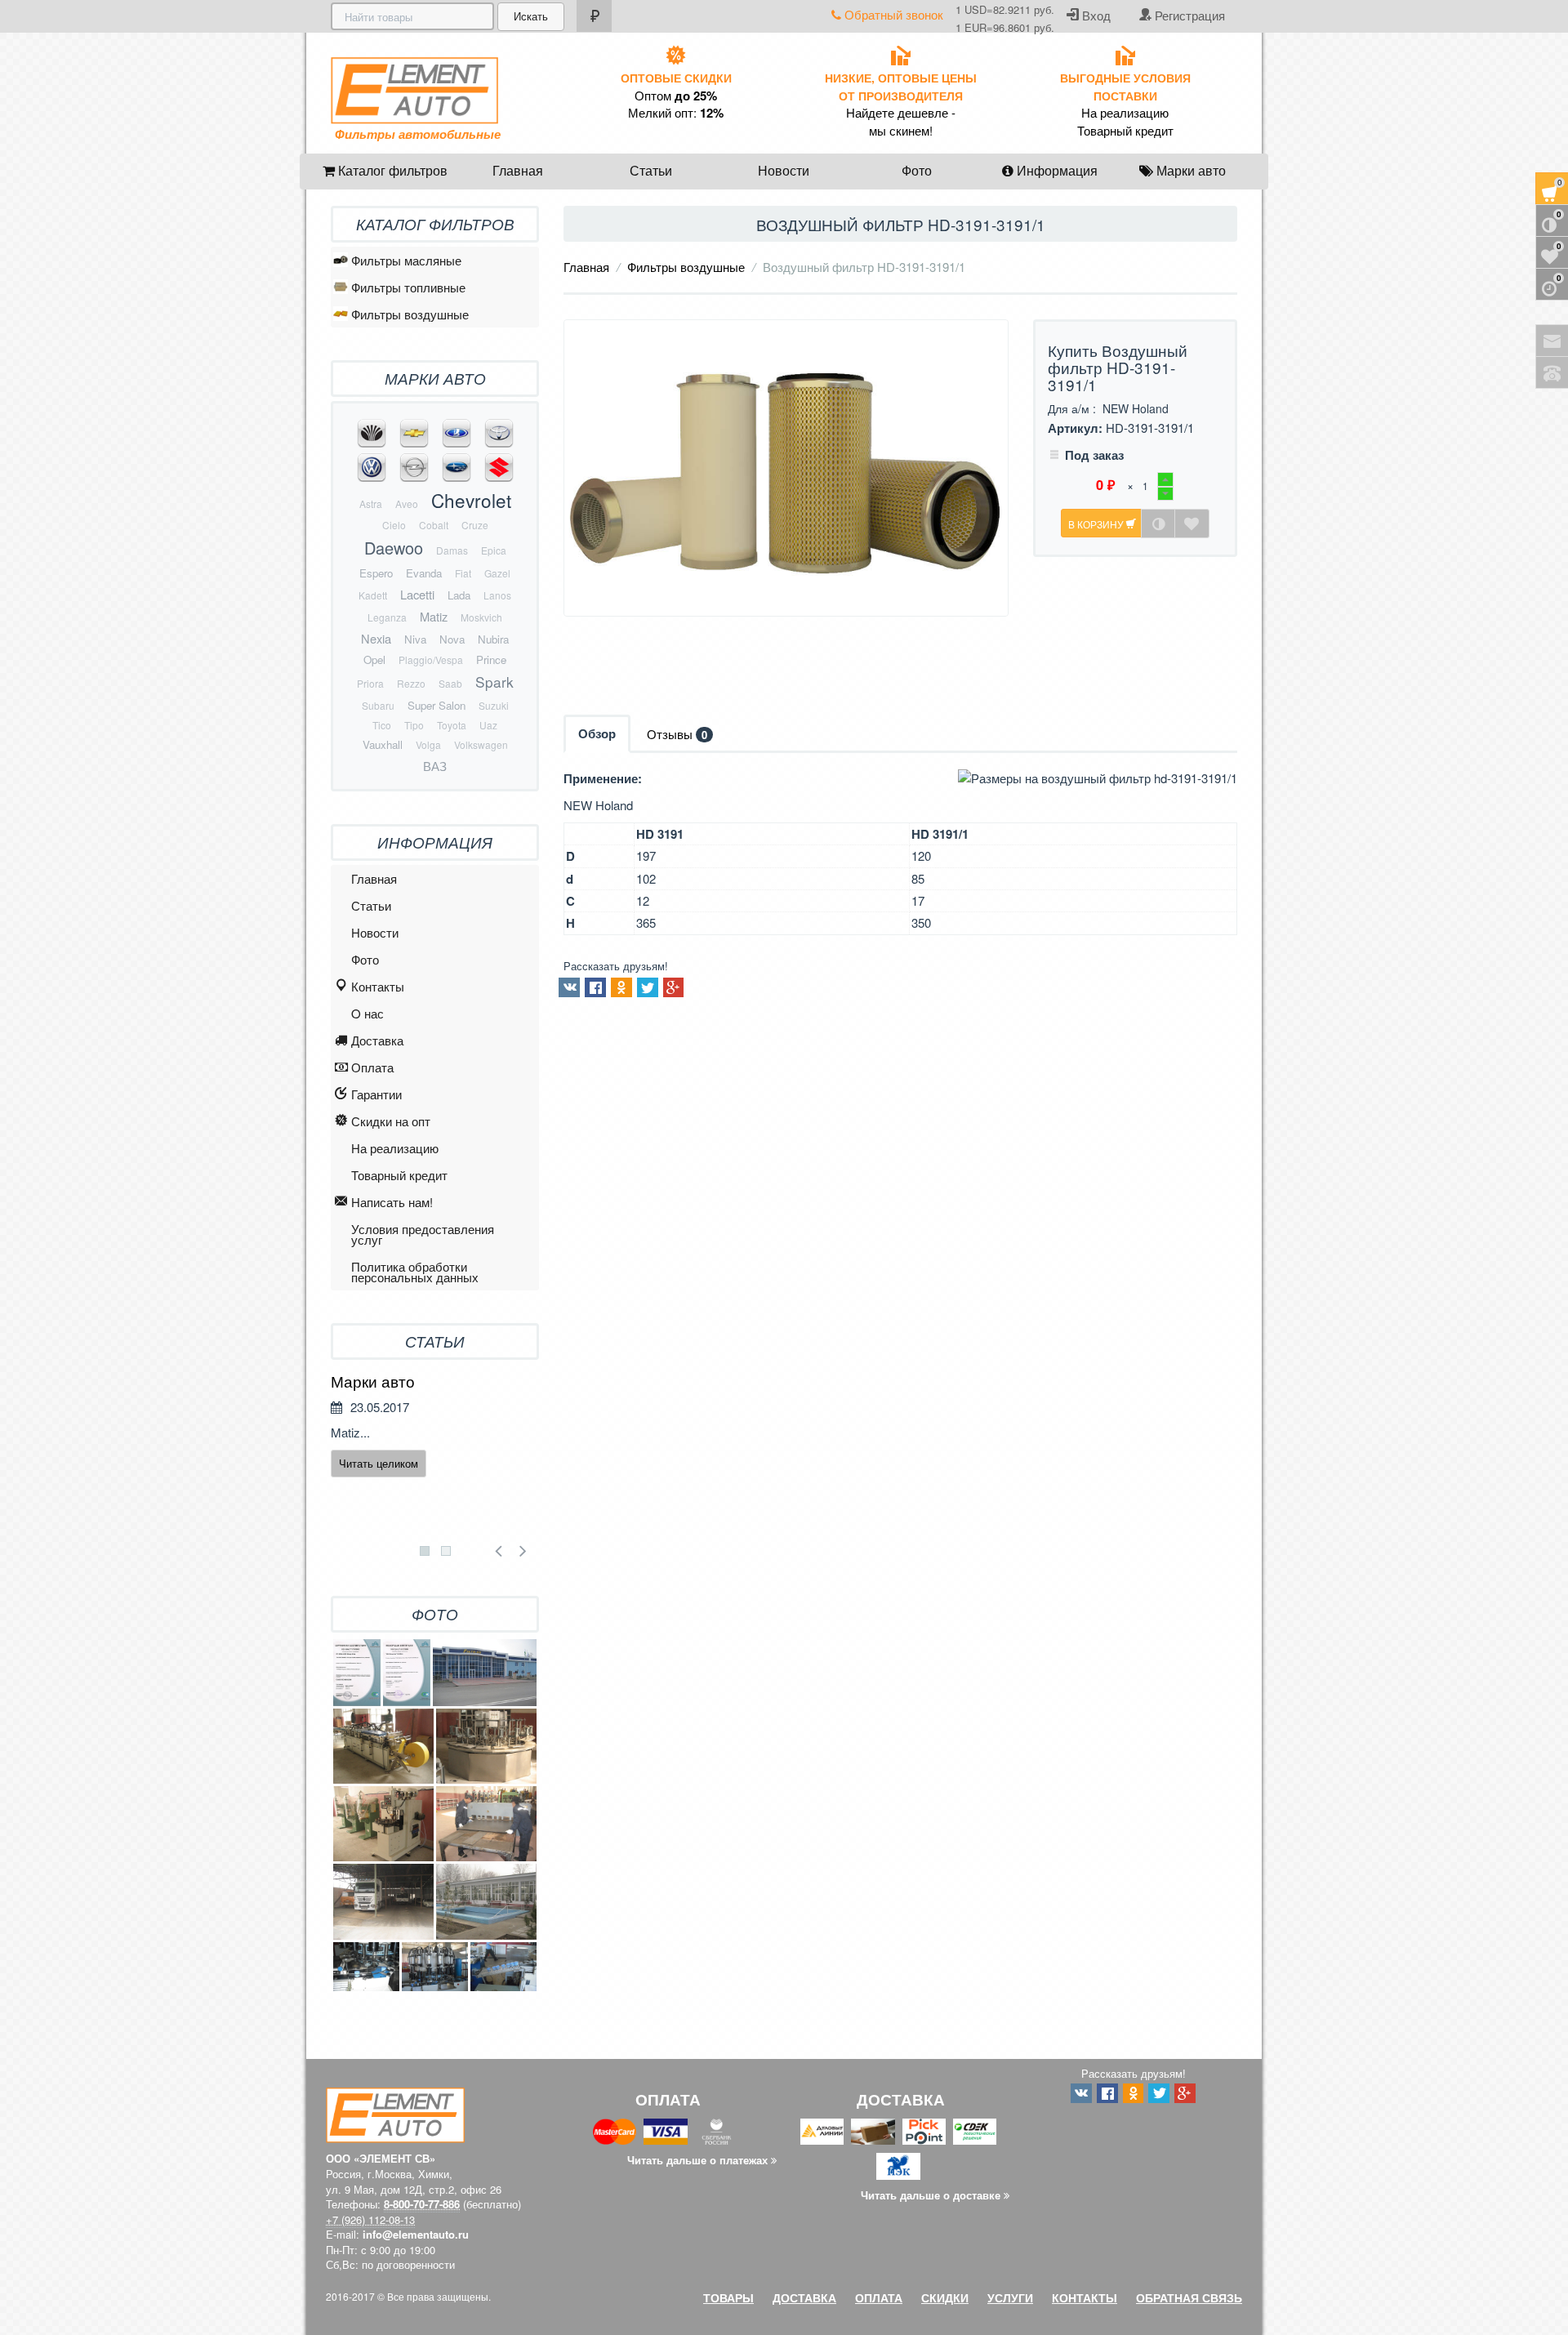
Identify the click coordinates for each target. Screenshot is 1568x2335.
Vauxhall (383, 744)
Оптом (676, 96)
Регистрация (1188, 15)
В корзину (1097, 524)
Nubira (493, 639)
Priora (370, 683)
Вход (1095, 15)
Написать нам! (392, 1202)
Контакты (378, 986)
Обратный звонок (892, 14)
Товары (728, 2297)
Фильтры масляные (406, 260)
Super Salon (437, 705)
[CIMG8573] (366, 1967)
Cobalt (434, 525)
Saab (450, 683)
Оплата (372, 1067)
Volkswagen (481, 744)
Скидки (945, 2297)
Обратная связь (1189, 2297)
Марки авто (1189, 170)
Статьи (651, 170)
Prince (491, 660)
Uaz (488, 725)
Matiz (434, 616)
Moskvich (481, 617)
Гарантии (376, 1094)
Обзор (597, 733)
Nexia (376, 638)
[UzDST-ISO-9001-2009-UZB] (407, 1672)
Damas (452, 550)
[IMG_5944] (383, 1746)
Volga (428, 744)
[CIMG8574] (503, 1967)
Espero (376, 573)
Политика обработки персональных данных (415, 1272)
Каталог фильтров (391, 170)
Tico (382, 725)
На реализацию (1125, 113)
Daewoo (394, 548)
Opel (374, 660)
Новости (784, 170)
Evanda (424, 573)
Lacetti (417, 594)
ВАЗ (435, 766)
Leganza (387, 617)
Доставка (377, 1040)
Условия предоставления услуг (423, 1234)
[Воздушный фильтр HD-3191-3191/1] (786, 468)
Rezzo (411, 683)
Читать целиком (379, 1463)
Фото (917, 170)
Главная (518, 170)
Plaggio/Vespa (431, 660)
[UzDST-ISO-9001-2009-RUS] (357, 1672)
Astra (371, 504)
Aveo (407, 504)
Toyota (452, 725)
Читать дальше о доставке (932, 2195)
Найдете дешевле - (901, 113)
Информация (1056, 170)
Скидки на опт (391, 1121)
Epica (494, 550)
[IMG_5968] (383, 1901)
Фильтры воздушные (686, 267)
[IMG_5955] (383, 1824)
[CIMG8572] (435, 1967)
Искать (531, 16)
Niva (415, 639)
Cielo (394, 525)
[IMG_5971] (486, 1901)
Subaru (378, 705)
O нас (367, 1013)
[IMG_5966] (486, 1824)
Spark (494, 682)
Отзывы (677, 734)
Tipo (414, 725)
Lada (459, 595)
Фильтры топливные (408, 287)
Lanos (497, 595)
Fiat (463, 573)
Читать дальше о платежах (699, 2160)
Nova (452, 639)
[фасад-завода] (485, 1672)
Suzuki (494, 705)
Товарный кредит (1125, 131)
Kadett (373, 595)
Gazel (497, 573)
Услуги (1010, 2297)
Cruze (475, 525)
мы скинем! (901, 131)
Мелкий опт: (676, 113)
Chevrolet (471, 500)
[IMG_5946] (486, 1746)
